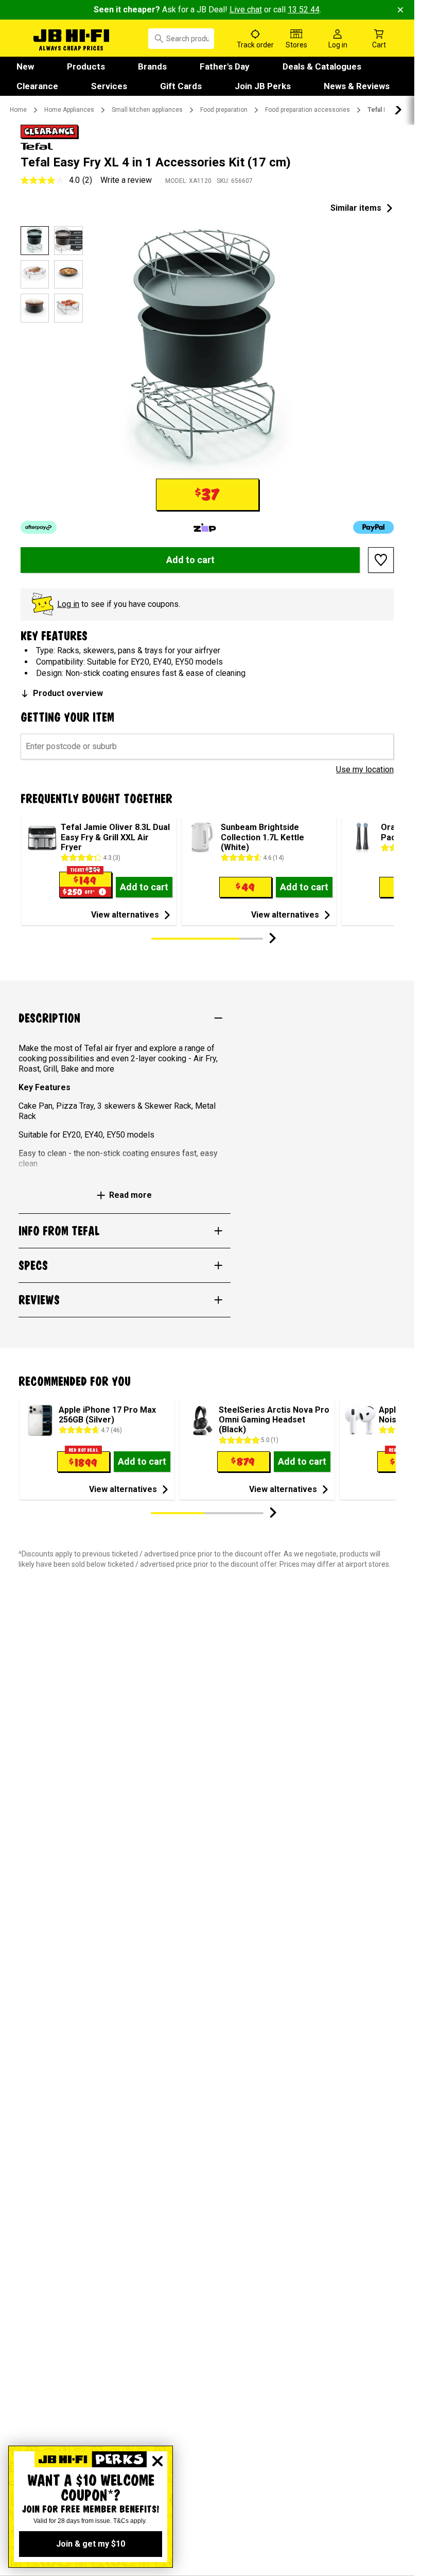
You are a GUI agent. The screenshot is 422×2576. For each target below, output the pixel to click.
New (25, 66)
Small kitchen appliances (147, 110)
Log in (68, 604)
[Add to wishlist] (381, 560)
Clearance (37, 86)
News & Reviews (357, 86)
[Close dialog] (157, 2461)
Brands (152, 66)
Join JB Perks (263, 86)
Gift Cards (181, 86)
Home (18, 110)
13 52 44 (304, 10)
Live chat (246, 10)
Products (86, 66)
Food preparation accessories (307, 110)
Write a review (126, 180)
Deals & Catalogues (322, 66)
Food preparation (224, 110)
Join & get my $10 (91, 2544)
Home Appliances (69, 110)
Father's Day (225, 66)
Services (109, 86)
